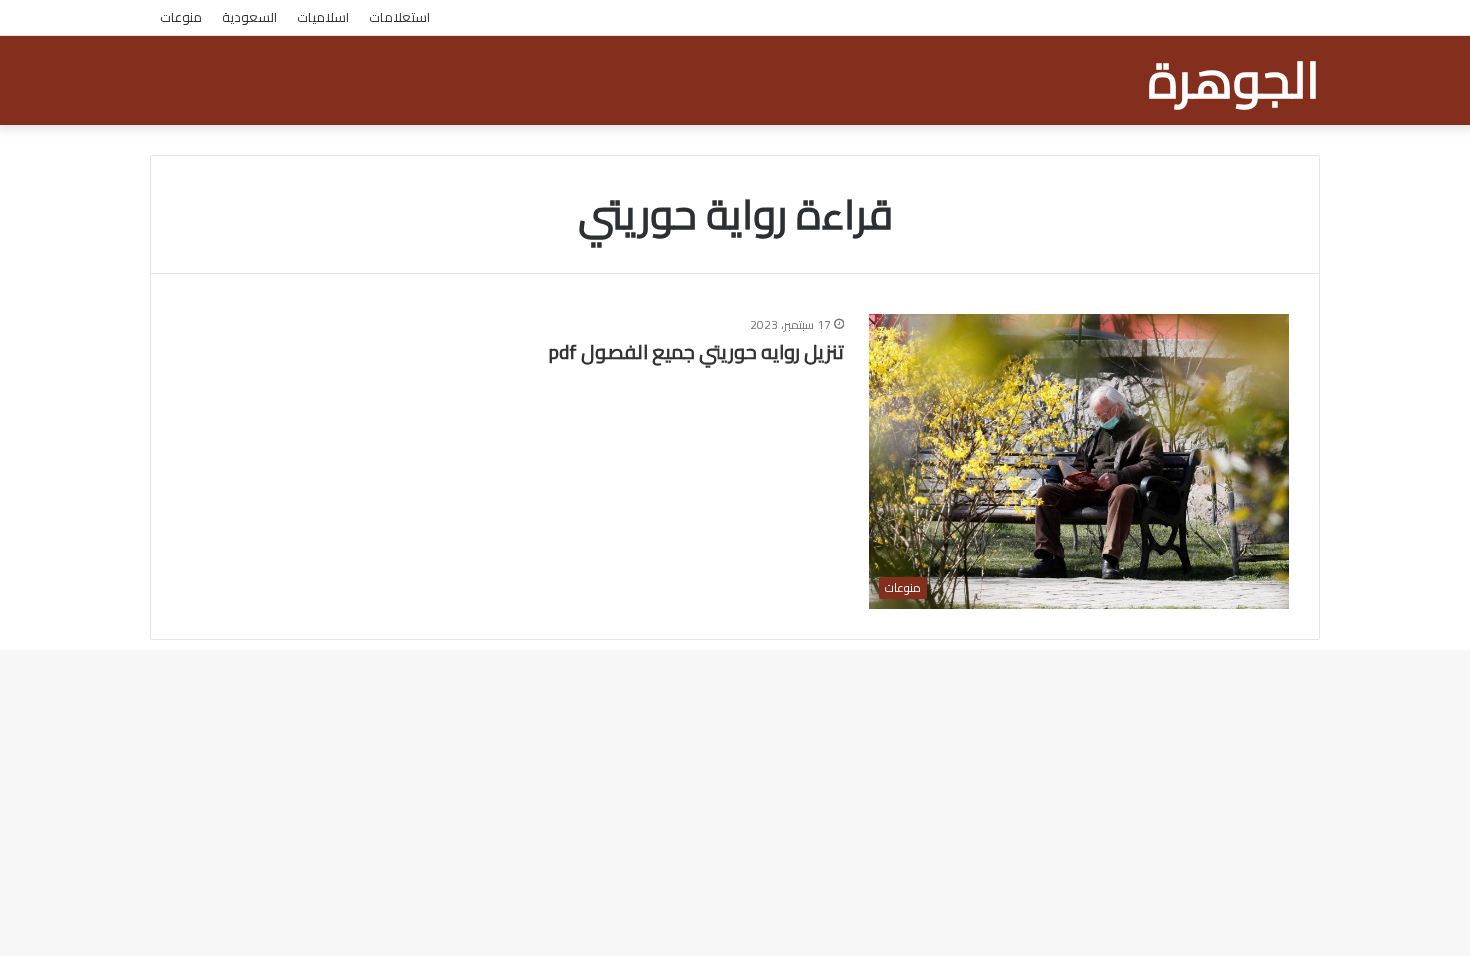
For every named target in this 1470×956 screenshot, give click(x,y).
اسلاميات (323, 17)
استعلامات (399, 17)
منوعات (181, 17)
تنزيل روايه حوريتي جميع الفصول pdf (696, 351)
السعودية (249, 17)
